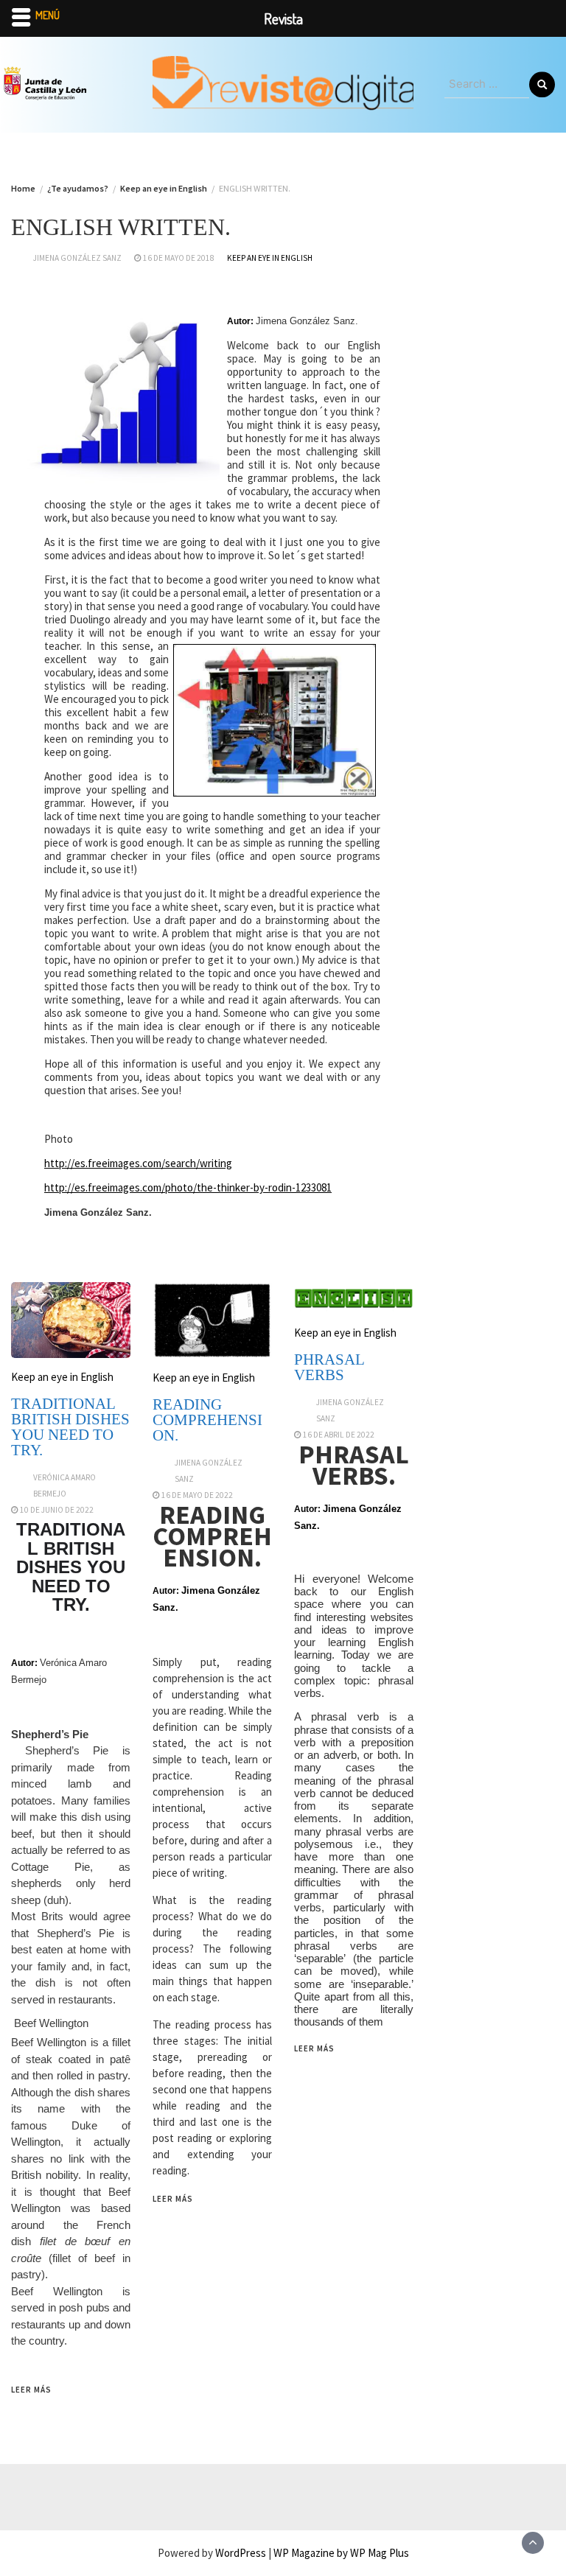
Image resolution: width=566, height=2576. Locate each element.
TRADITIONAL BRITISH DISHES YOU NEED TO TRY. (70, 1427)
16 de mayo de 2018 (179, 258)
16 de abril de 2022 (339, 1435)
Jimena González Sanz (77, 258)
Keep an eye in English (270, 258)
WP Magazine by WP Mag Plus (341, 2553)
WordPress (241, 2553)
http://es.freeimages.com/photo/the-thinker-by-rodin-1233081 (188, 1187)
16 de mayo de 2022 (197, 1495)
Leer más (31, 2390)
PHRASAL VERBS (329, 1367)
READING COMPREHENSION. (207, 1420)
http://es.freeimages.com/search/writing (138, 1163)
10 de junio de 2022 (57, 1510)
